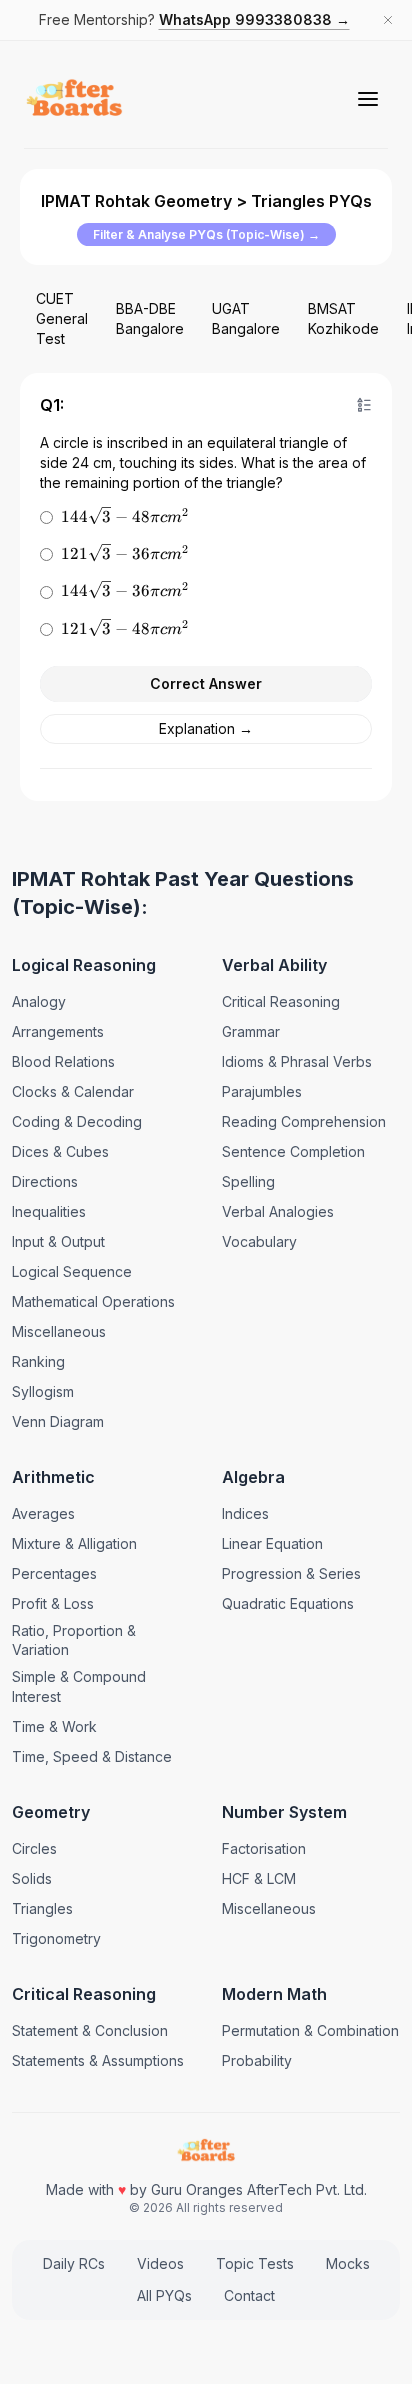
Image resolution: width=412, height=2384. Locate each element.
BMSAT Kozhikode (343, 318)
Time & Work (54, 1726)
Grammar (251, 1031)
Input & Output (58, 1241)
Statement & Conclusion (90, 2030)
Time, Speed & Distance (92, 1756)
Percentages (54, 1573)
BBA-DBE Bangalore (150, 318)
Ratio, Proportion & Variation (74, 1640)
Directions (45, 1181)
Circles (34, 1848)
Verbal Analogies (278, 1211)
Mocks (348, 2263)
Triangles (42, 1908)
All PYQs (164, 2295)
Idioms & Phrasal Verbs (297, 1061)
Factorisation (264, 1848)
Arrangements (58, 1031)
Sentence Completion (293, 1151)
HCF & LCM (259, 1878)
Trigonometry (56, 1938)
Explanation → (206, 728)
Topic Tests (255, 2263)
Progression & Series (291, 1573)
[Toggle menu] (368, 99)
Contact (249, 2295)
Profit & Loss (53, 1603)
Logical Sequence (72, 1271)
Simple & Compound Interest (79, 1686)
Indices (245, 1513)
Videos (160, 2263)
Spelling (248, 1181)
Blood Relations (63, 1061)
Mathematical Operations (93, 1301)
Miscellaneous (59, 1331)
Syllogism (43, 1391)
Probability (257, 2060)
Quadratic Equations (288, 1603)
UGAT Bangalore (246, 318)
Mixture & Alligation (74, 1543)
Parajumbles (262, 1091)
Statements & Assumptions (98, 2060)
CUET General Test (62, 318)
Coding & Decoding (77, 1121)
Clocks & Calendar (73, 1091)
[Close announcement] (388, 20)
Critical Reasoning (281, 1001)
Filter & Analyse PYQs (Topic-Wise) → (206, 234)
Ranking (38, 1361)
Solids (32, 1878)
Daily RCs (74, 2263)
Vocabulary (259, 1241)
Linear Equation (272, 1543)
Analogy (39, 1001)
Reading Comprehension (304, 1121)
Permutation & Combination (310, 2030)
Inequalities (49, 1211)
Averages (43, 1513)
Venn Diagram (58, 1421)
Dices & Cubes (60, 1151)
